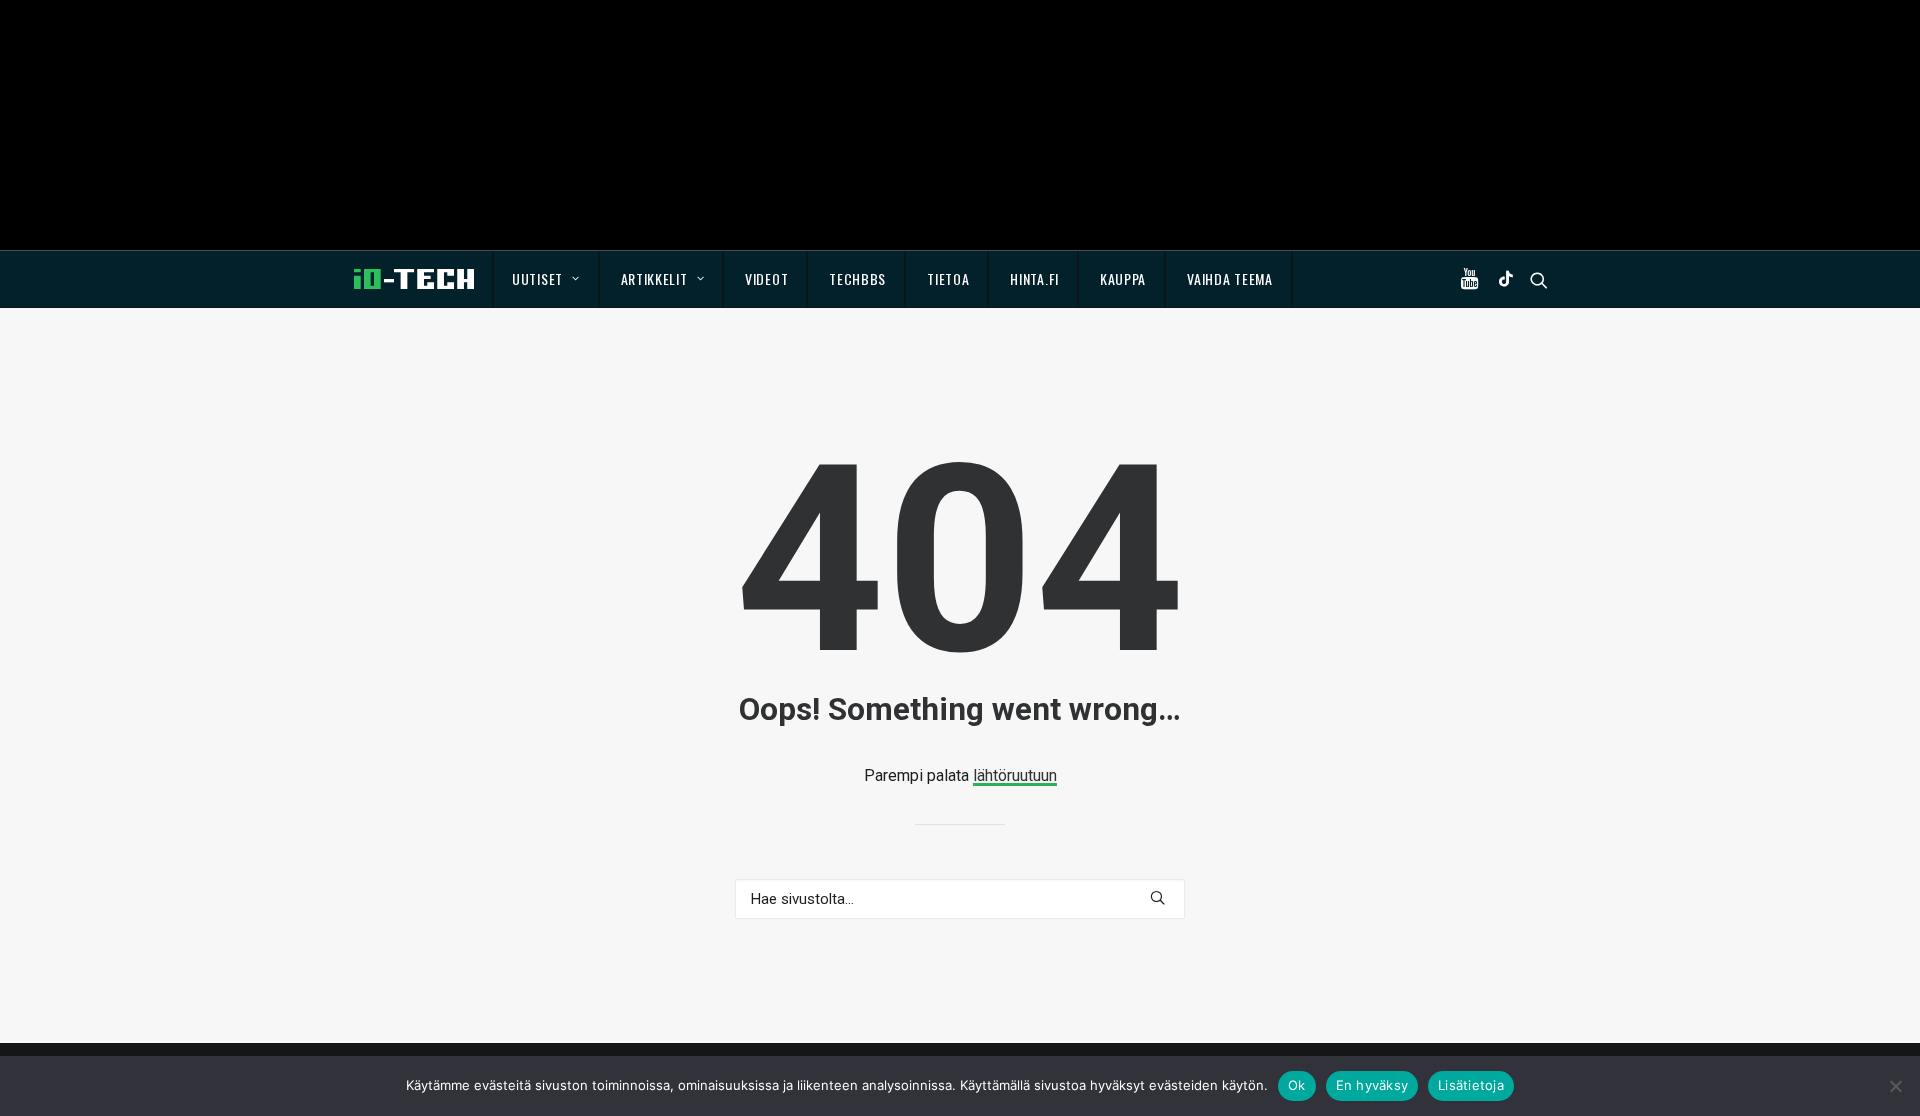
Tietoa (948, 278)
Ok (1297, 1085)
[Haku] (960, 899)
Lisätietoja (1471, 1085)
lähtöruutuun (1015, 775)
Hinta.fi (1034, 278)
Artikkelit (654, 278)
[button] (1474, 279)
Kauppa (1123, 278)
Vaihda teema (1229, 278)
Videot (766, 278)
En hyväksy (1372, 1085)
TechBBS (857, 278)
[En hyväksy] (1895, 1086)
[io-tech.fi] (414, 279)
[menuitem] (546, 279)
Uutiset (537, 278)
